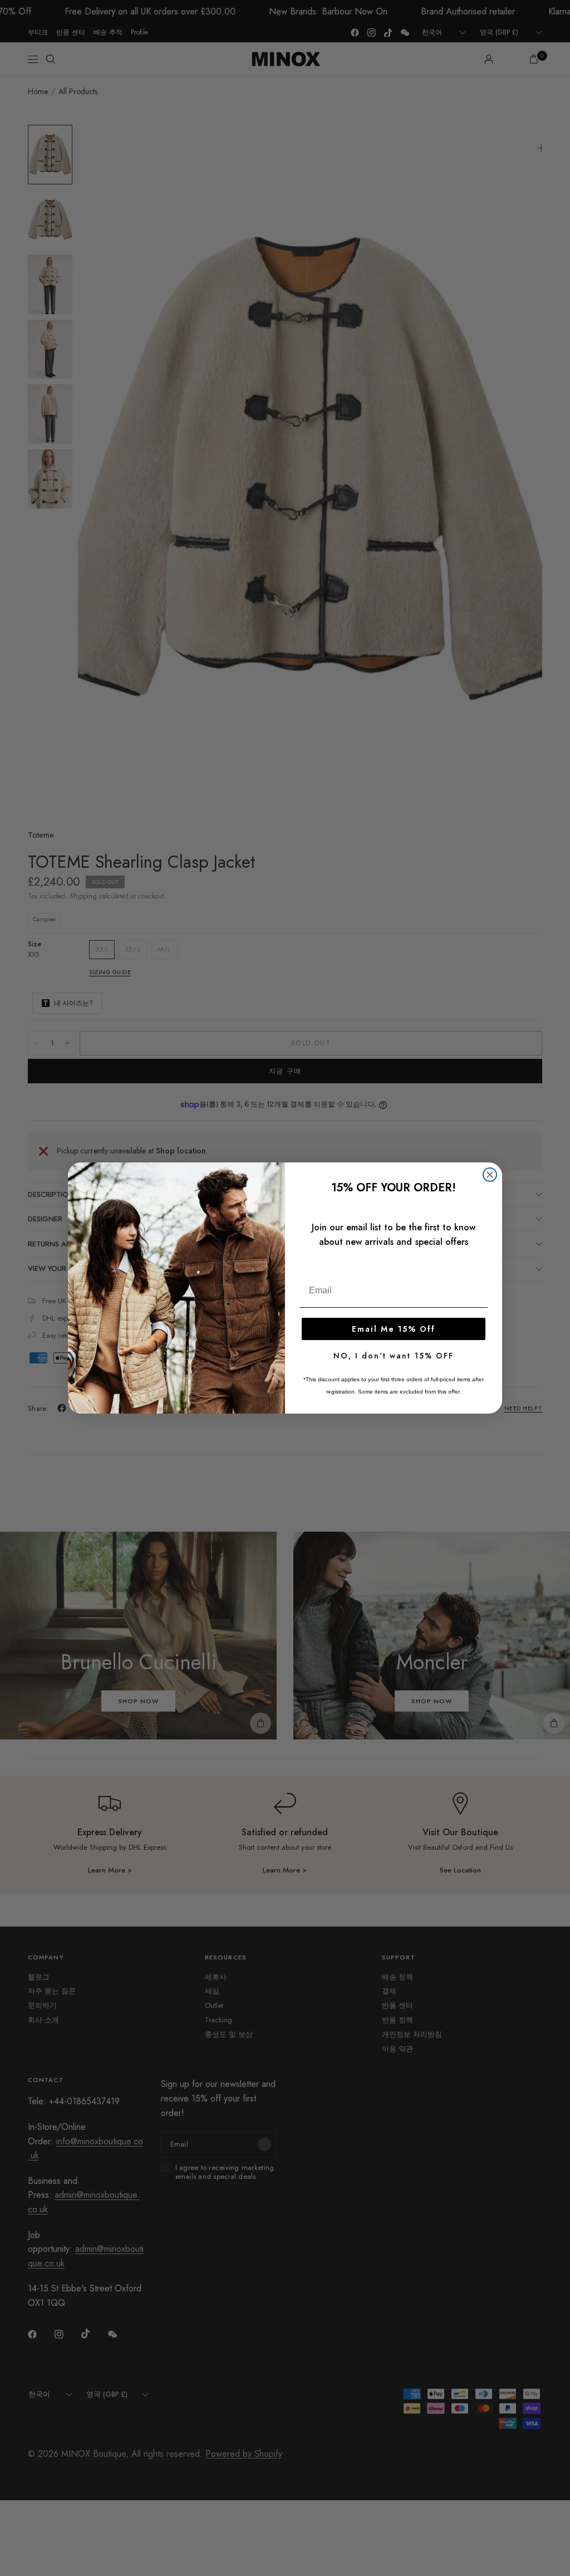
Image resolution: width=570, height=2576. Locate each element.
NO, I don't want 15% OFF (394, 1356)
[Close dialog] (490, 1175)
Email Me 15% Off (394, 1329)
